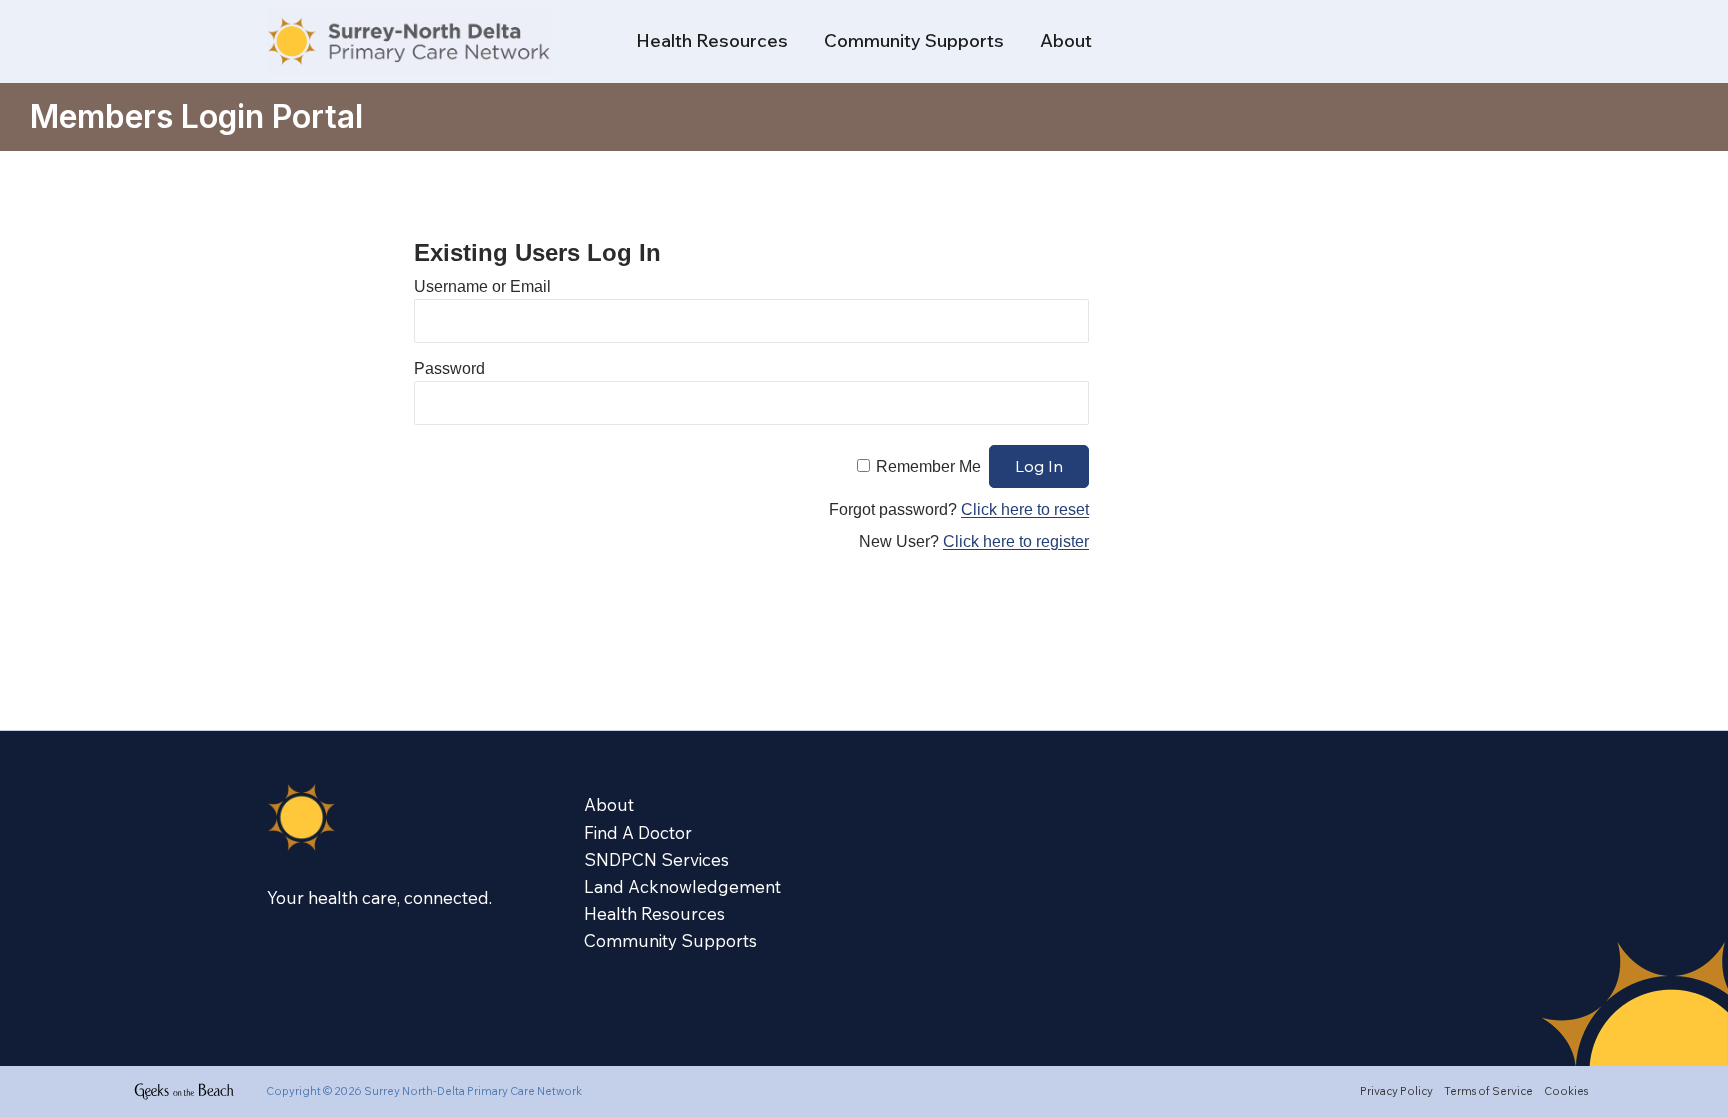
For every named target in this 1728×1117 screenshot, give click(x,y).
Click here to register (1016, 541)
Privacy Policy (1396, 1091)
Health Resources (712, 40)
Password (449, 368)
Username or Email (482, 286)
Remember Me (928, 466)
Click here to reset (1025, 509)
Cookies (1566, 1091)
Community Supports (914, 40)
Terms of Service (1488, 1091)
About (1066, 40)
